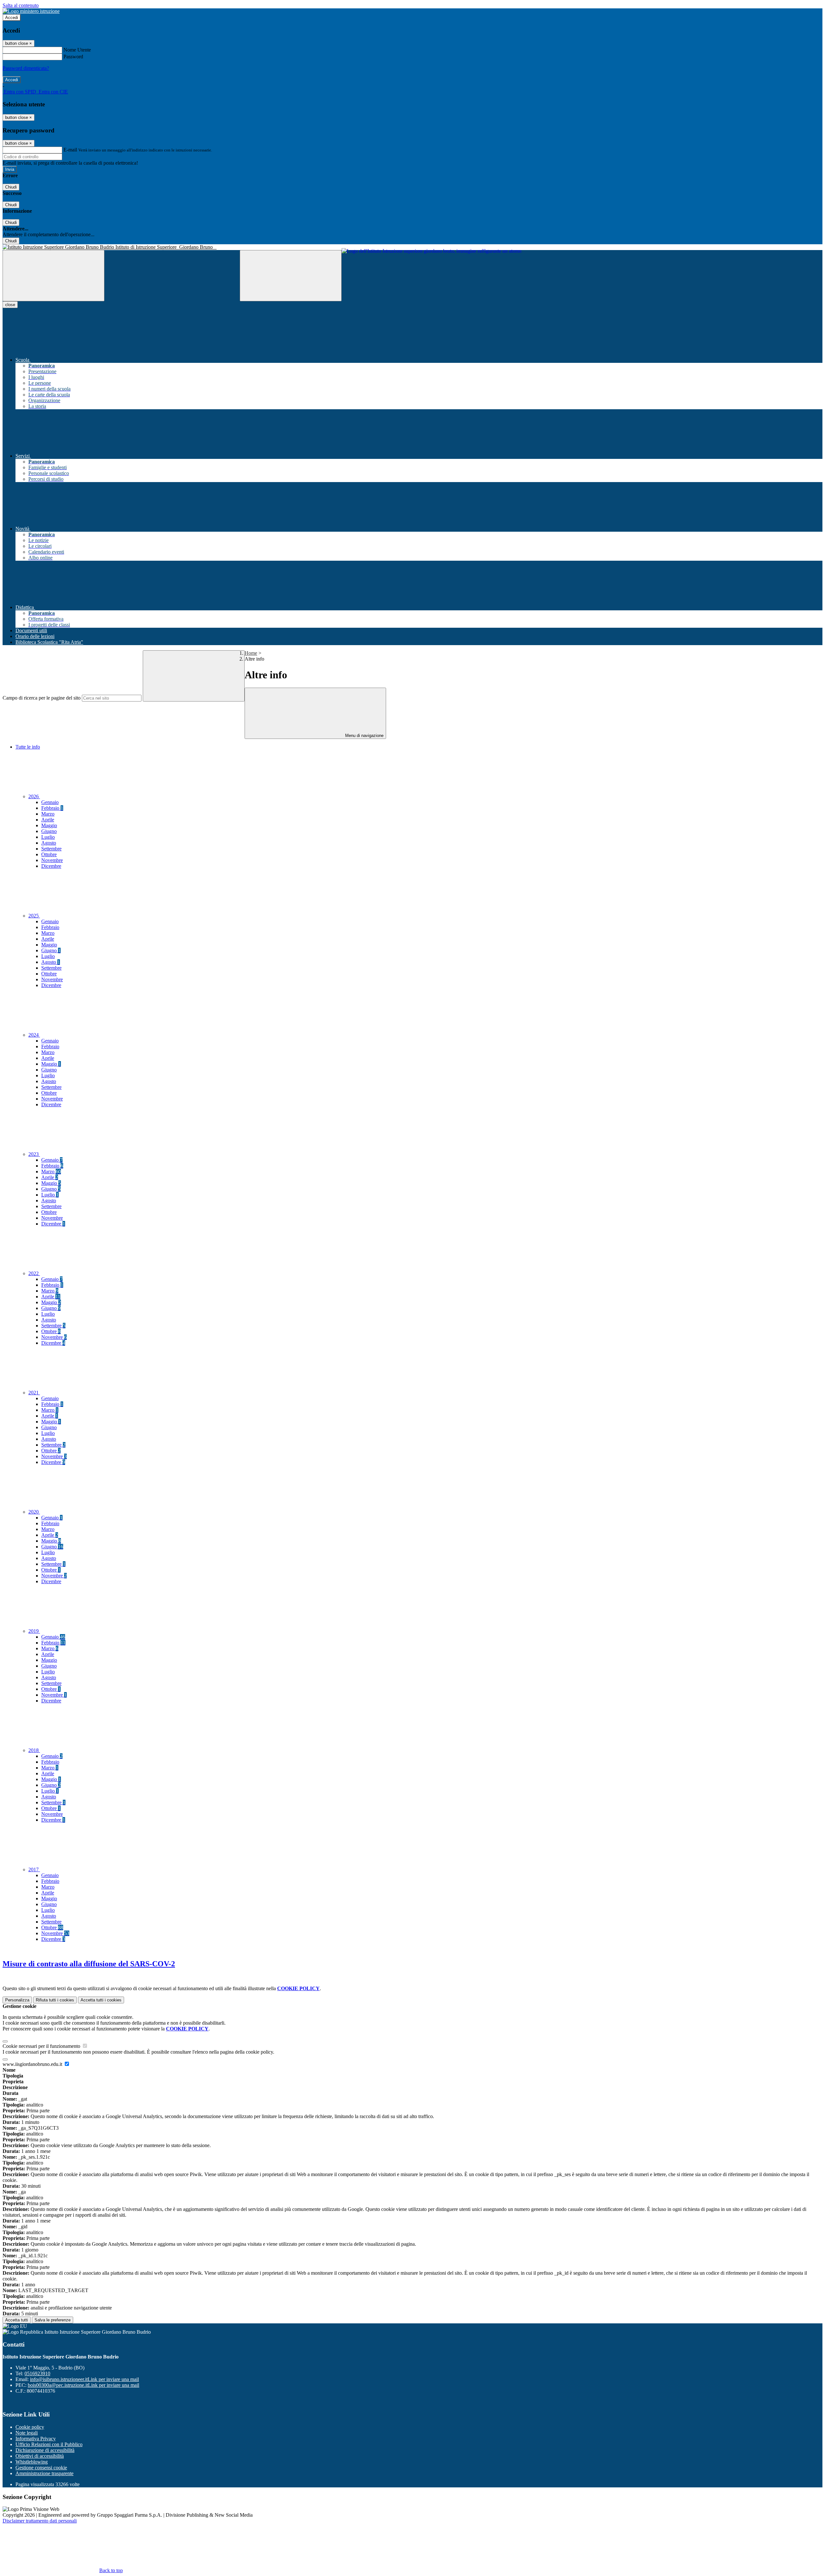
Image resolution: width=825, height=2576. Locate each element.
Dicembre (51, 866)
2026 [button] (34, 796)
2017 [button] (34, 1869)
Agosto (49, 843)
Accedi (12, 18)
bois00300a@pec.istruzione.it (83, 2385)
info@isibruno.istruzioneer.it (84, 2379)
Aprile (48, 820)
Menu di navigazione (364, 736)
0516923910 (37, 2373)
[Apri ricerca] (291, 276)
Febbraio (52, 808)
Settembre (51, 849)
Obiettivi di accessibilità (40, 2456)
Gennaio (50, 802)
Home (251, 653)
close (10, 305)
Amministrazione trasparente (44, 2473)
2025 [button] (34, 916)
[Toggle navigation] (53, 276)
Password (73, 57)
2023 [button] (34, 1154)
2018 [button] (34, 1750)
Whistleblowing (32, 2462)
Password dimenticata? (26, 68)
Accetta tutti (101, 2000)
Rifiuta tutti (55, 2000)
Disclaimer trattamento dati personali (40, 2521)
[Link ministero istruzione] (31, 11)
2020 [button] (34, 1512)
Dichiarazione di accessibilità (45, 2450)
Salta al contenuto (21, 5)
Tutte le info (28, 747)
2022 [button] (34, 1273)
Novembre (52, 860)
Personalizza (17, 2000)
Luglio (48, 837)
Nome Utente (77, 50)
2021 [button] (34, 1393)
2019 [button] (34, 1631)
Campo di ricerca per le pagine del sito (42, 698)
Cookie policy (30, 2427)
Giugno (49, 831)
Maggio (49, 825)
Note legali (27, 2433)
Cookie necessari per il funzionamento (42, 2046)
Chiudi (11, 187)
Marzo (48, 814)
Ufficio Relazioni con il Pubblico (49, 2444)
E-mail (70, 150)
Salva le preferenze (53, 2320)
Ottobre (49, 854)
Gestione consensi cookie (41, 2468)
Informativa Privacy (36, 2439)
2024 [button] (34, 1035)
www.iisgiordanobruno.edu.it (33, 2064)
